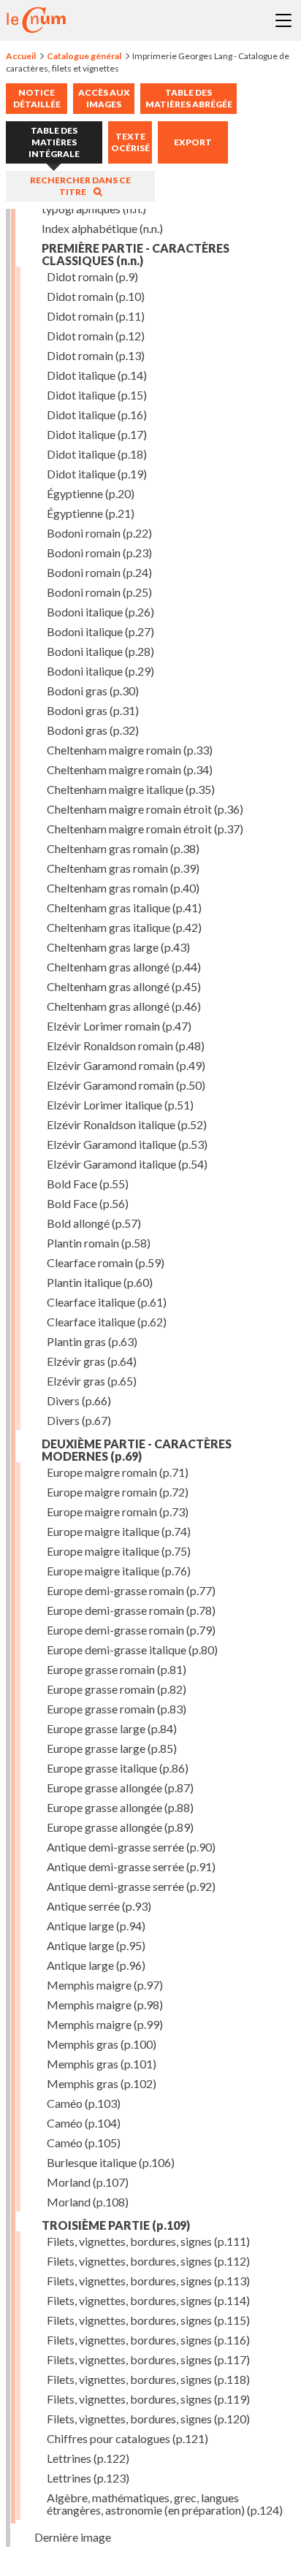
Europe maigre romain (118, 1472)
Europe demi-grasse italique (132, 1650)
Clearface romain (106, 1262)
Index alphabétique (102, 228)
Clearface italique (107, 1302)
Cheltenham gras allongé (124, 967)
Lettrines (88, 2458)
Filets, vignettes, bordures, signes (148, 2241)
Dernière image (73, 2537)
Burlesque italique (111, 2162)
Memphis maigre (105, 1985)
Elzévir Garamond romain (126, 1065)
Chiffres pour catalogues (127, 2438)
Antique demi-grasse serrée (131, 1847)
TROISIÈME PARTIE (116, 2225)
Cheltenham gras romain (123, 848)
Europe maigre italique (119, 1531)
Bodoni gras (93, 691)
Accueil (21, 56)
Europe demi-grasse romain (131, 1590)
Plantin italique (100, 1282)
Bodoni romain (99, 533)
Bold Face (88, 1184)
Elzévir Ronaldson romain (126, 1046)
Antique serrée (99, 1906)
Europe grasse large (112, 1728)
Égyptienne (91, 493)
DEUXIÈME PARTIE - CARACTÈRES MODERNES (137, 1450)
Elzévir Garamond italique (127, 1144)
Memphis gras (102, 2044)
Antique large (96, 1926)
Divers (79, 1400)
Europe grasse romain (117, 1669)
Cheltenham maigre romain (130, 750)
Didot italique (97, 375)
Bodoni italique (100, 612)
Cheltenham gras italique (124, 907)
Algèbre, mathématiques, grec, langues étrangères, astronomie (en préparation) (165, 2504)
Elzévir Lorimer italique (120, 1105)
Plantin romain (99, 1243)
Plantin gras (92, 1341)
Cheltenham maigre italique (131, 789)
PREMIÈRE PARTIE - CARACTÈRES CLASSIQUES (136, 254)
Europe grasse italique (118, 1768)
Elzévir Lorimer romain (119, 1026)
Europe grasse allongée (120, 1788)
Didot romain (92, 276)
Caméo (84, 2103)
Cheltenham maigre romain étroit (145, 809)
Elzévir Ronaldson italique (127, 1124)
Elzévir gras (92, 1361)
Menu (283, 20)
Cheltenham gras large (118, 947)
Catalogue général (84, 56)
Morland (88, 2182)
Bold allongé (94, 1223)
